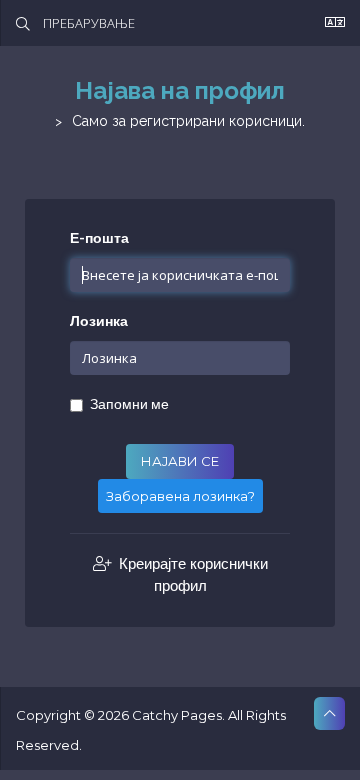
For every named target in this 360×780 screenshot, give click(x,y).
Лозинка (99, 321)
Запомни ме (129, 404)
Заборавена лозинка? (180, 496)
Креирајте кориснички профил (191, 574)
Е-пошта (99, 238)
